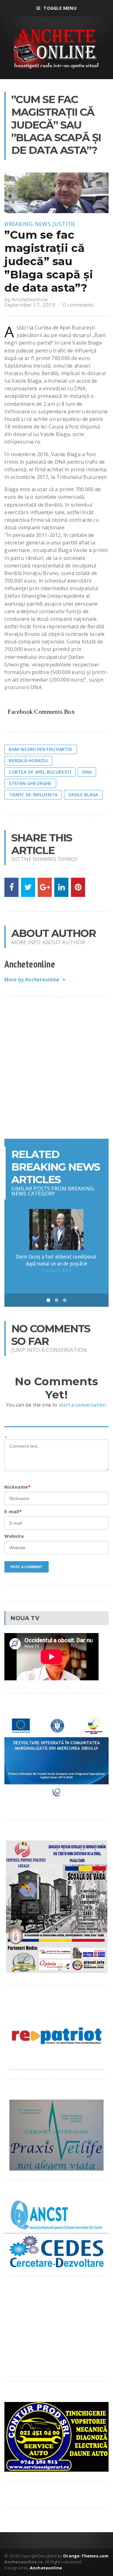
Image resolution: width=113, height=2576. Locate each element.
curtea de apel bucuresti (40, 772)
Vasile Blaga (83, 795)
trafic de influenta (33, 795)
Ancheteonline (30, 299)
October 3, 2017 (56, 1271)
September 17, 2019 (30, 305)
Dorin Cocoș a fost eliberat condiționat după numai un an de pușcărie (57, 1260)
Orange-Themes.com (86, 2556)
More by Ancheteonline (32, 980)
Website (14, 1536)
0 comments (78, 305)
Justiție (64, 224)
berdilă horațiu (28, 761)
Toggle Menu (60, 8)
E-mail (13, 1512)
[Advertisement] (56, 1068)
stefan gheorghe (30, 783)
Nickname (17, 1487)
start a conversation (82, 1405)
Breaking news (28, 224)
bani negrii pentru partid (40, 749)
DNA (87, 772)
